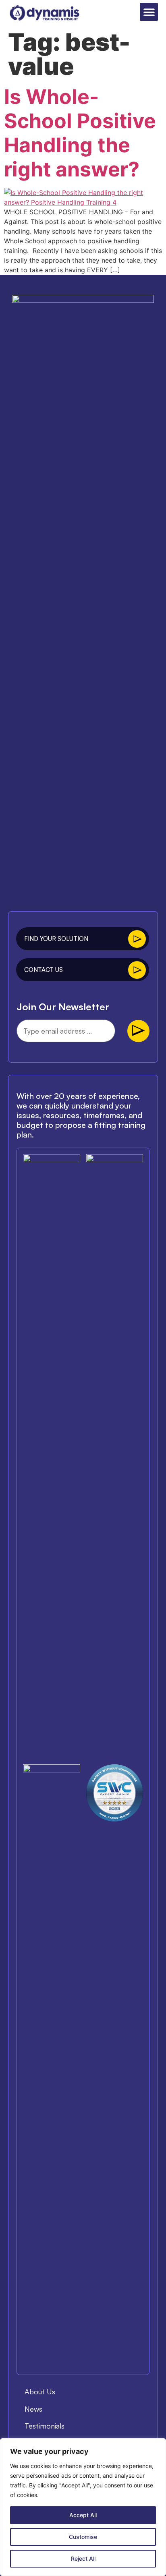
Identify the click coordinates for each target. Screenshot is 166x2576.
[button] (149, 12)
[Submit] (138, 1031)
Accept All (83, 2515)
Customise (83, 2537)
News (33, 2409)
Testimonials (45, 2426)
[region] (83, 2507)
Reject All (83, 2558)
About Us (40, 2392)
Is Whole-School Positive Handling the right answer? (80, 133)
